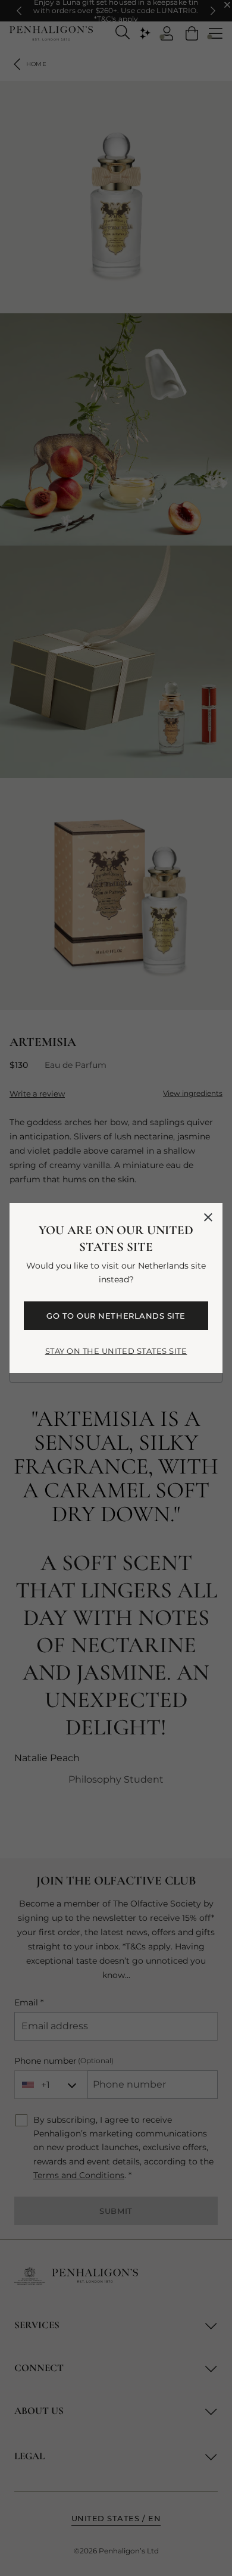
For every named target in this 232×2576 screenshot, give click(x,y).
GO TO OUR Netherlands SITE (116, 1316)
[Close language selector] (208, 1217)
